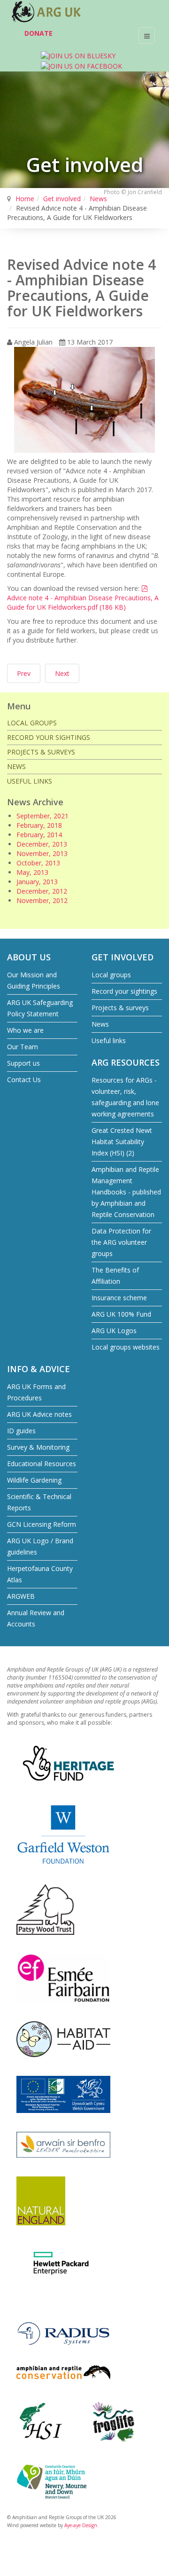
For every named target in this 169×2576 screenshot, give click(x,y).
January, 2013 (37, 882)
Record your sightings (49, 737)
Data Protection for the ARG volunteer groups (121, 1242)
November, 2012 (42, 900)
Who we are (25, 1030)
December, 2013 (42, 844)
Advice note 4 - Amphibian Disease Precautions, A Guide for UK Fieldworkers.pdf (83, 598)
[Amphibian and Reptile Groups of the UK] (47, 12)
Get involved (62, 199)
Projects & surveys (41, 752)
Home (25, 199)
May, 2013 (32, 872)
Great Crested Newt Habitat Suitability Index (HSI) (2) (122, 1142)
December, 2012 (42, 891)
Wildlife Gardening (34, 1480)
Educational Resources (42, 1464)
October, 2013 (38, 863)
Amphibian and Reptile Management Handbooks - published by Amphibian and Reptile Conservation (126, 1192)
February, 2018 (39, 825)
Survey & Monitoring (38, 1447)
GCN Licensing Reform (42, 1524)
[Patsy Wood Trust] (45, 1909)
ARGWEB (21, 1596)
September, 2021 (42, 816)
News (98, 199)
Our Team (23, 1047)
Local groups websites (126, 1347)
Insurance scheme (119, 1298)
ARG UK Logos (114, 1331)
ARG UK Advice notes (39, 1414)
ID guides (21, 1431)
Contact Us (24, 1080)
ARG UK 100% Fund (121, 1314)
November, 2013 (42, 853)
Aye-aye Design (81, 2525)
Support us (23, 1063)
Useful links (30, 781)
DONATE (38, 33)
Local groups (32, 723)
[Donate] (14, 35)
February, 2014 (39, 835)
